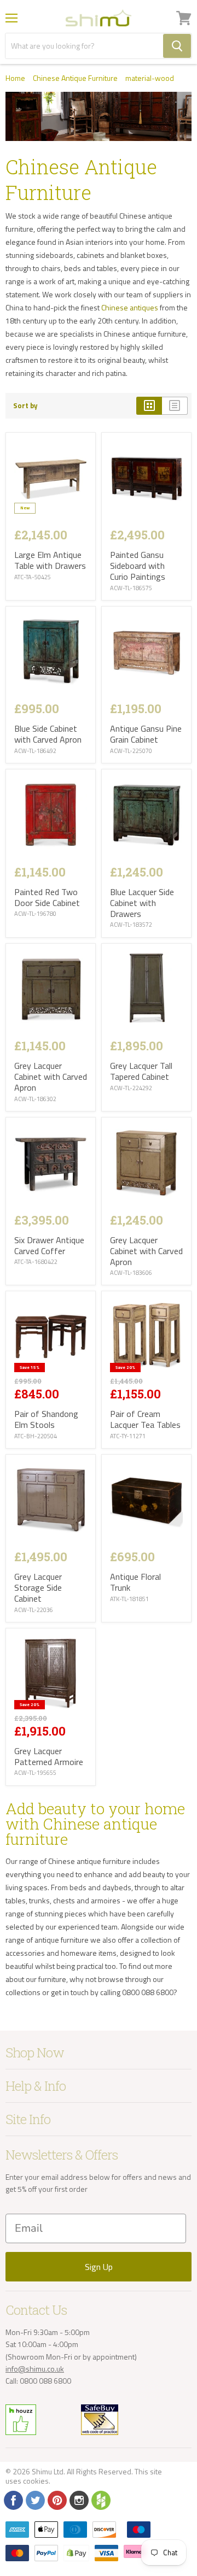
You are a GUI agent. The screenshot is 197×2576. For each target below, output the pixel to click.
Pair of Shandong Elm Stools (46, 1419)
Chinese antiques (130, 307)
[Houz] (100, 2499)
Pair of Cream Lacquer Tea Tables (145, 1419)
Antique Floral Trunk (135, 1582)
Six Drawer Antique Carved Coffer (49, 1245)
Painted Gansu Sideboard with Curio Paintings (138, 566)
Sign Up (99, 2267)
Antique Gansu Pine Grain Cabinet (146, 734)
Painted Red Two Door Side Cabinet (47, 897)
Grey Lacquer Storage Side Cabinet (38, 1587)
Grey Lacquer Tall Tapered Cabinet (141, 1071)
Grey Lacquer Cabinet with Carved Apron (51, 1077)
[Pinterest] (56, 2499)
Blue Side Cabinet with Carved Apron (48, 734)
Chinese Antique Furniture (75, 78)
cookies (36, 2481)
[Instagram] (78, 2499)
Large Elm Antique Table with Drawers (50, 560)
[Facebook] (13, 2499)
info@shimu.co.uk (35, 2369)
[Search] (177, 46)
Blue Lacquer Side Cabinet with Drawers (142, 903)
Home (15, 78)
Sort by (25, 406)
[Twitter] (34, 2499)
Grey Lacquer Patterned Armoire (49, 1756)
